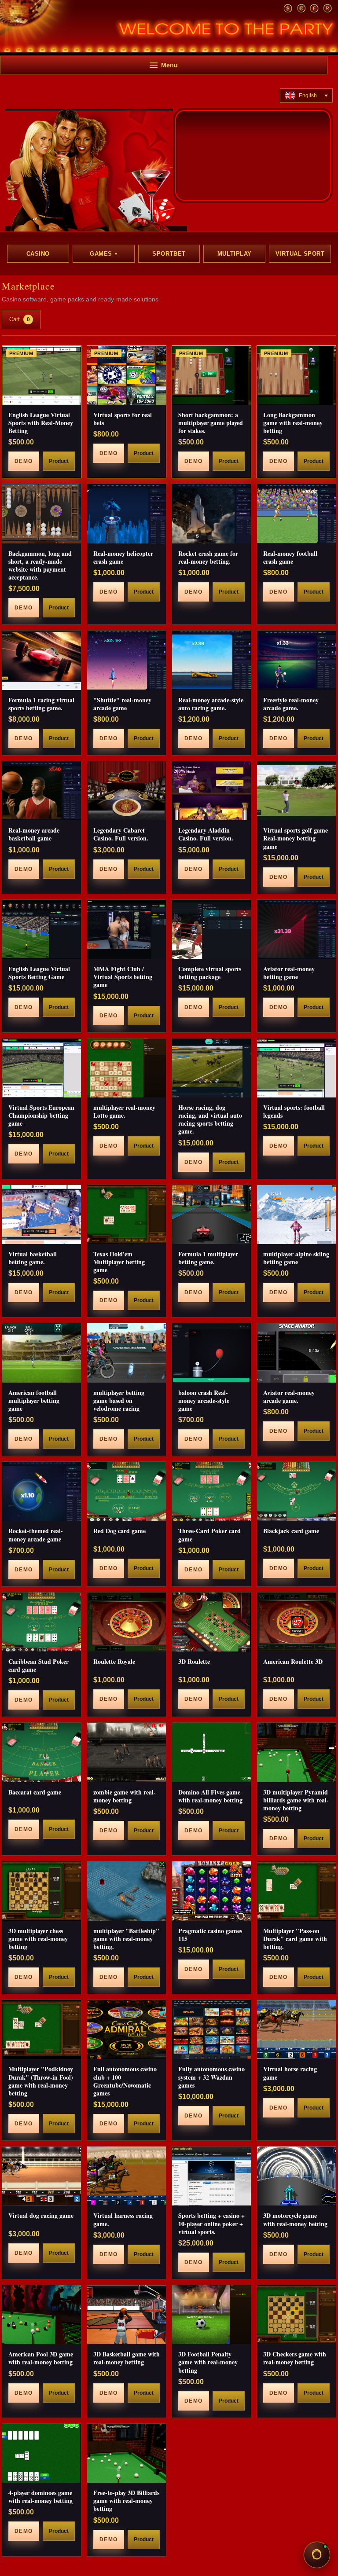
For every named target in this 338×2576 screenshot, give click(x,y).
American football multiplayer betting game (34, 1400)
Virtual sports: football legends (294, 1111)
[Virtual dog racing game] (42, 2176)
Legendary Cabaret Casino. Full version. (121, 834)
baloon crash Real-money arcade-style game (204, 1400)
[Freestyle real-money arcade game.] (296, 660)
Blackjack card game (291, 1531)
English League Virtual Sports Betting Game (39, 973)
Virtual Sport (300, 254)
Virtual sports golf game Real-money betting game (296, 838)
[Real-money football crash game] (296, 514)
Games (103, 254)
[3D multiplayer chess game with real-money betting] (42, 1891)
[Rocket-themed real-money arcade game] (42, 1491)
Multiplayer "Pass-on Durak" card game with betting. (295, 1939)
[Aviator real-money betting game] (296, 929)
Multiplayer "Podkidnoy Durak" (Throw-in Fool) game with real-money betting (41, 2081)
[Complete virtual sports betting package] (211, 929)
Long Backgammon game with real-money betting (293, 423)
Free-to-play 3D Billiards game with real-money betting (126, 2501)
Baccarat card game (35, 1792)
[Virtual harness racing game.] (127, 2176)
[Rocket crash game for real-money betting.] (211, 514)
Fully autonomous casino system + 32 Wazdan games (211, 2077)
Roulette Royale (114, 1661)
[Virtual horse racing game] (296, 2029)
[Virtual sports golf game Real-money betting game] (296, 791)
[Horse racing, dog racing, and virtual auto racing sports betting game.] (211, 1068)
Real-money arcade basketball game (34, 834)
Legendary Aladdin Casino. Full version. (206, 834)
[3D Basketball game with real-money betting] (127, 2315)
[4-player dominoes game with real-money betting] (42, 2453)
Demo (24, 461)
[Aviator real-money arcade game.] (296, 1353)
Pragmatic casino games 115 (210, 1935)
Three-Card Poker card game (209, 1535)
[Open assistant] (317, 2555)
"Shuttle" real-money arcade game (122, 704)
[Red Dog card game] (127, 1491)
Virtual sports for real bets (123, 419)
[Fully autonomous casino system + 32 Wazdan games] (211, 2029)
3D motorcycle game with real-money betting (295, 2219)
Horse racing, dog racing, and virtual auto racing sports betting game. (210, 1119)
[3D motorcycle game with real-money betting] (296, 2176)
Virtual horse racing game (290, 2073)
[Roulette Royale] (127, 1622)
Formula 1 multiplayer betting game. (208, 1258)
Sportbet (169, 254)
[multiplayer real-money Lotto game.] (127, 1068)
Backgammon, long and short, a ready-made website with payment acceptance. (40, 565)
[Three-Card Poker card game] (211, 1491)
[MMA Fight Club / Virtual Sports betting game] (127, 929)
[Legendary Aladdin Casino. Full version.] (211, 791)
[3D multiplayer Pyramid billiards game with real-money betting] (296, 1752)
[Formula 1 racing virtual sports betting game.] (42, 660)
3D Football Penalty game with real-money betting (208, 2362)
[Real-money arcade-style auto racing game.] (211, 660)
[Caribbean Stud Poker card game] (42, 1622)
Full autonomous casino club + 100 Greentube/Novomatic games (125, 2081)
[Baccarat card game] (42, 1752)
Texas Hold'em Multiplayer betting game (119, 1262)
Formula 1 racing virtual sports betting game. (41, 704)
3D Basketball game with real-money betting (127, 2358)
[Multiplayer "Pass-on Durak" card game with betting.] (296, 1891)
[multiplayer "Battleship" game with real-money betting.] (127, 1891)
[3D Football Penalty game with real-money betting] (211, 2315)
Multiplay (235, 254)
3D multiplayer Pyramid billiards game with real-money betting (296, 1800)
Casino (38, 254)
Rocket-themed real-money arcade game (36, 1535)
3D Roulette (194, 1661)
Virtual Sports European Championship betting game (41, 1115)
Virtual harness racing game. (123, 2219)
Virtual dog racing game (41, 2215)
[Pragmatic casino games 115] (211, 1891)
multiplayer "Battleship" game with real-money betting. (126, 1939)
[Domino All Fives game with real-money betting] (211, 1752)
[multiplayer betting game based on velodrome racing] (127, 1353)
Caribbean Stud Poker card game (39, 1665)
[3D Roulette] (211, 1622)
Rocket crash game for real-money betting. (208, 557)
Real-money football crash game (290, 557)
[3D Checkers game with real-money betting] (296, 2315)
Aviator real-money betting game (289, 973)
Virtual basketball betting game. (33, 1258)
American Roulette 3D (293, 1661)
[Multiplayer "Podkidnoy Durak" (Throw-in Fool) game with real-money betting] (42, 2029)
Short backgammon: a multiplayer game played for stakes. (211, 423)
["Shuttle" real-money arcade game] (127, 660)
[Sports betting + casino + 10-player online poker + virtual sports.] (211, 2176)
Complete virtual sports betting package (210, 973)
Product (59, 461)
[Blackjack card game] (296, 1491)
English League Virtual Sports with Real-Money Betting (41, 423)
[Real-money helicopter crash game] (127, 514)
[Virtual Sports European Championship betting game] (42, 1068)
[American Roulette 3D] (296, 1622)
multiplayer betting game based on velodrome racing (119, 1400)
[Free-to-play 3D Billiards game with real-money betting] (127, 2453)
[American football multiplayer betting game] (42, 1353)
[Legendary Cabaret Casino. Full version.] (127, 791)
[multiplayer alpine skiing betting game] (296, 1215)
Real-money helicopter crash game (123, 557)
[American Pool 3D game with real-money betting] (42, 2315)
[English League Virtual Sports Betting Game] (42, 929)
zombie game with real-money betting (125, 1796)
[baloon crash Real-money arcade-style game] (211, 1353)
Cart (20, 319)
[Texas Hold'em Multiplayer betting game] (127, 1215)
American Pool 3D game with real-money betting (41, 2358)
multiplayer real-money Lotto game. (124, 1111)
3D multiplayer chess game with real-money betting (38, 1939)
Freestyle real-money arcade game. (291, 704)
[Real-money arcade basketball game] (42, 791)
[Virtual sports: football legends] (296, 1068)
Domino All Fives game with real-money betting (210, 1796)
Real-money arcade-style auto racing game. (211, 704)
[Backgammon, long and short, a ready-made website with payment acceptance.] (42, 514)
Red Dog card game (119, 1531)
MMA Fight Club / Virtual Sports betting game (123, 977)
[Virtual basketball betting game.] (42, 1215)
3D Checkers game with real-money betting (295, 2358)
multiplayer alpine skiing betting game (296, 1258)
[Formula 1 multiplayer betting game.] (211, 1215)
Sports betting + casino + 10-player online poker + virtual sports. (211, 2223)
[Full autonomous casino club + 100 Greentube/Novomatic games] (127, 2029)
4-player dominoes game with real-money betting (40, 2497)
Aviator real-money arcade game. (289, 1396)
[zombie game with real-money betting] (127, 1752)
